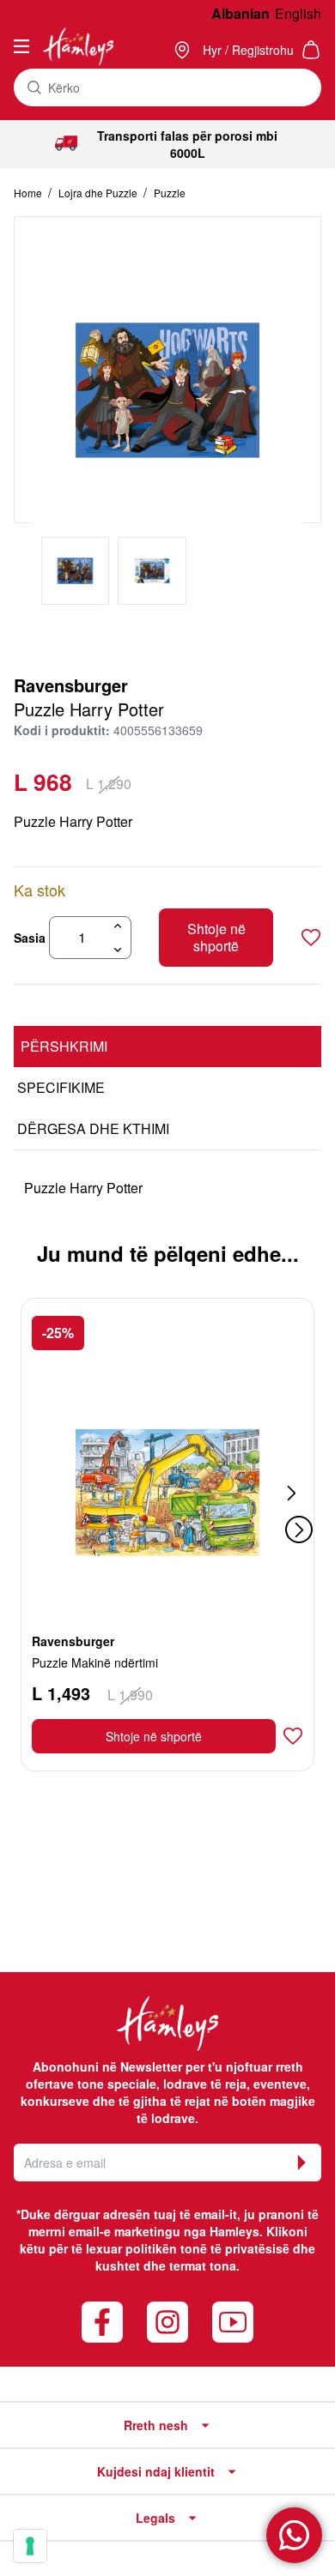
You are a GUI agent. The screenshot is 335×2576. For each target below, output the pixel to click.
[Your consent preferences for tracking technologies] (30, 2546)
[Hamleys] (184, 50)
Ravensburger (71, 685)
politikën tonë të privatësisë (207, 2248)
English (298, 13)
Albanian (241, 13)
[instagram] (167, 2322)
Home (29, 193)
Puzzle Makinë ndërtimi (95, 1662)
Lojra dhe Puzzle (99, 193)
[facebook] (102, 2322)
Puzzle (170, 193)
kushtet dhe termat (151, 2265)
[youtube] (233, 2322)
